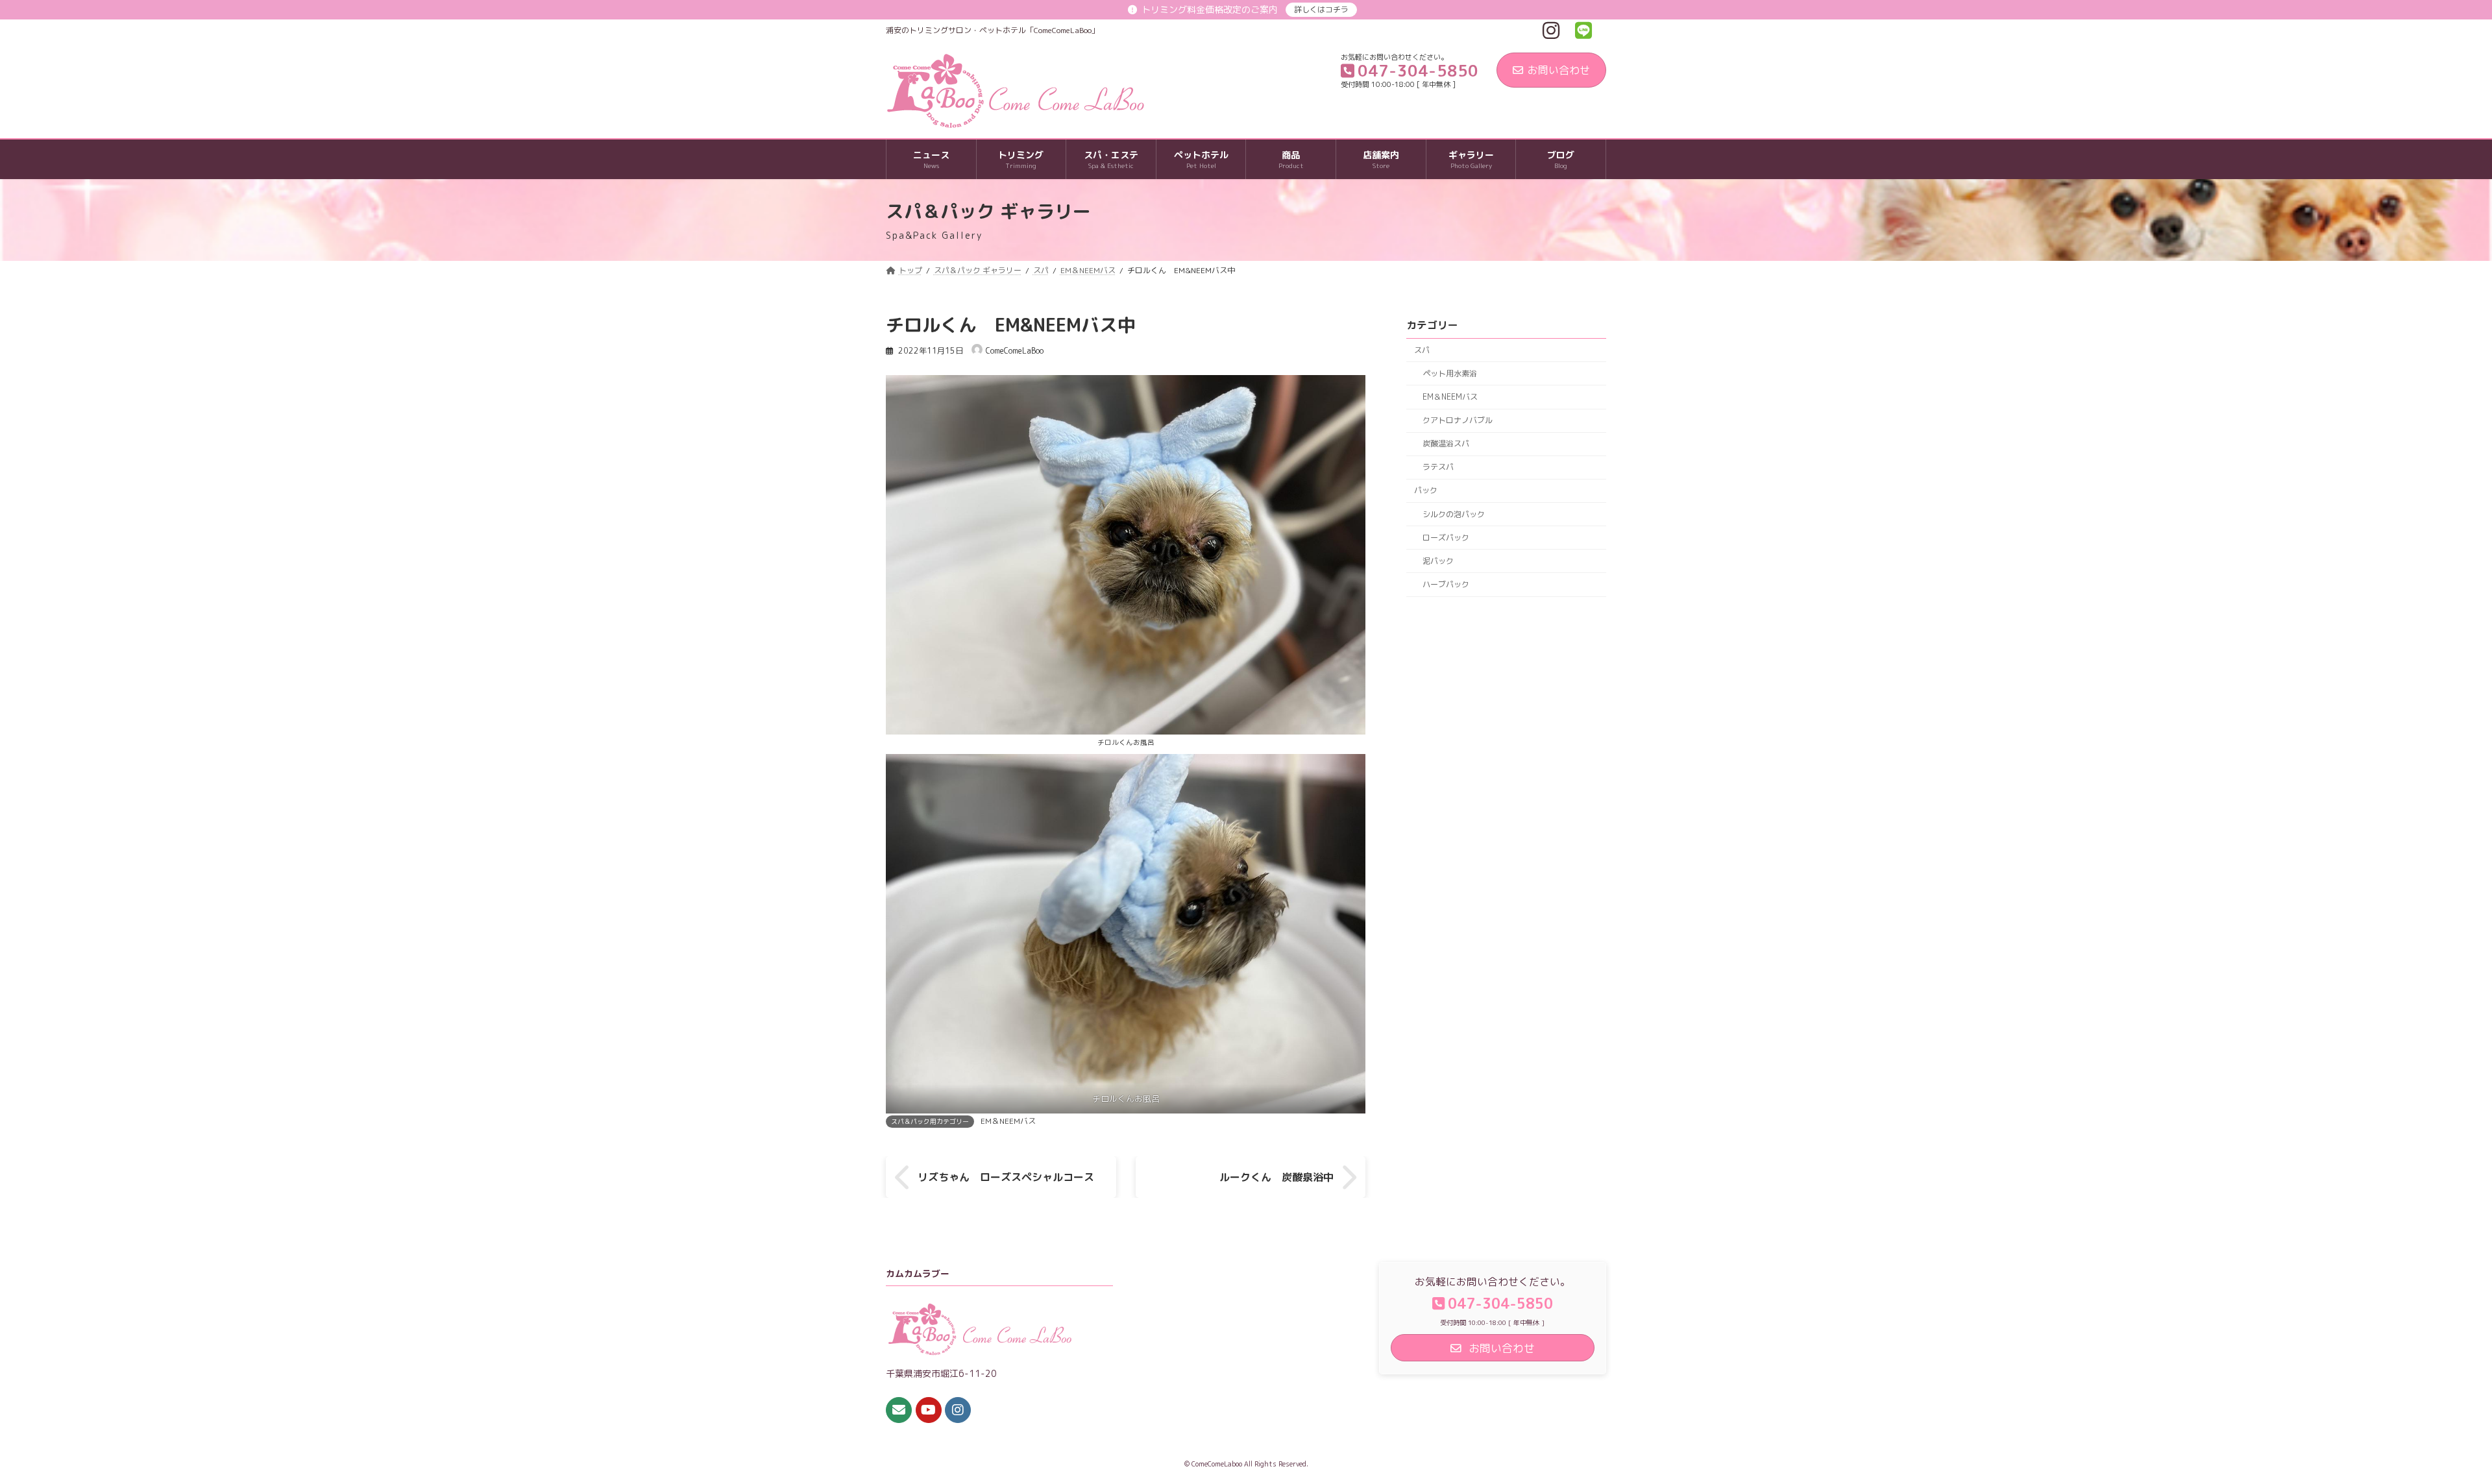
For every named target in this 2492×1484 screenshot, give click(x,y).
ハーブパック (1446, 584)
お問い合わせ (1559, 70)
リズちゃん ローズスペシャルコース (1006, 1177)
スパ (1422, 350)
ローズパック (1446, 538)
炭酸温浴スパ (1446, 444)
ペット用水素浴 (1450, 373)
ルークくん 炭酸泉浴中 (1277, 1177)
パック (1426, 491)
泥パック (1438, 561)
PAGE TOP (2427, 1427)
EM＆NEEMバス (1008, 1121)
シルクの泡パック (1454, 514)
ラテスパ (1438, 468)
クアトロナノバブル (1458, 420)
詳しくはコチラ (1321, 9)
